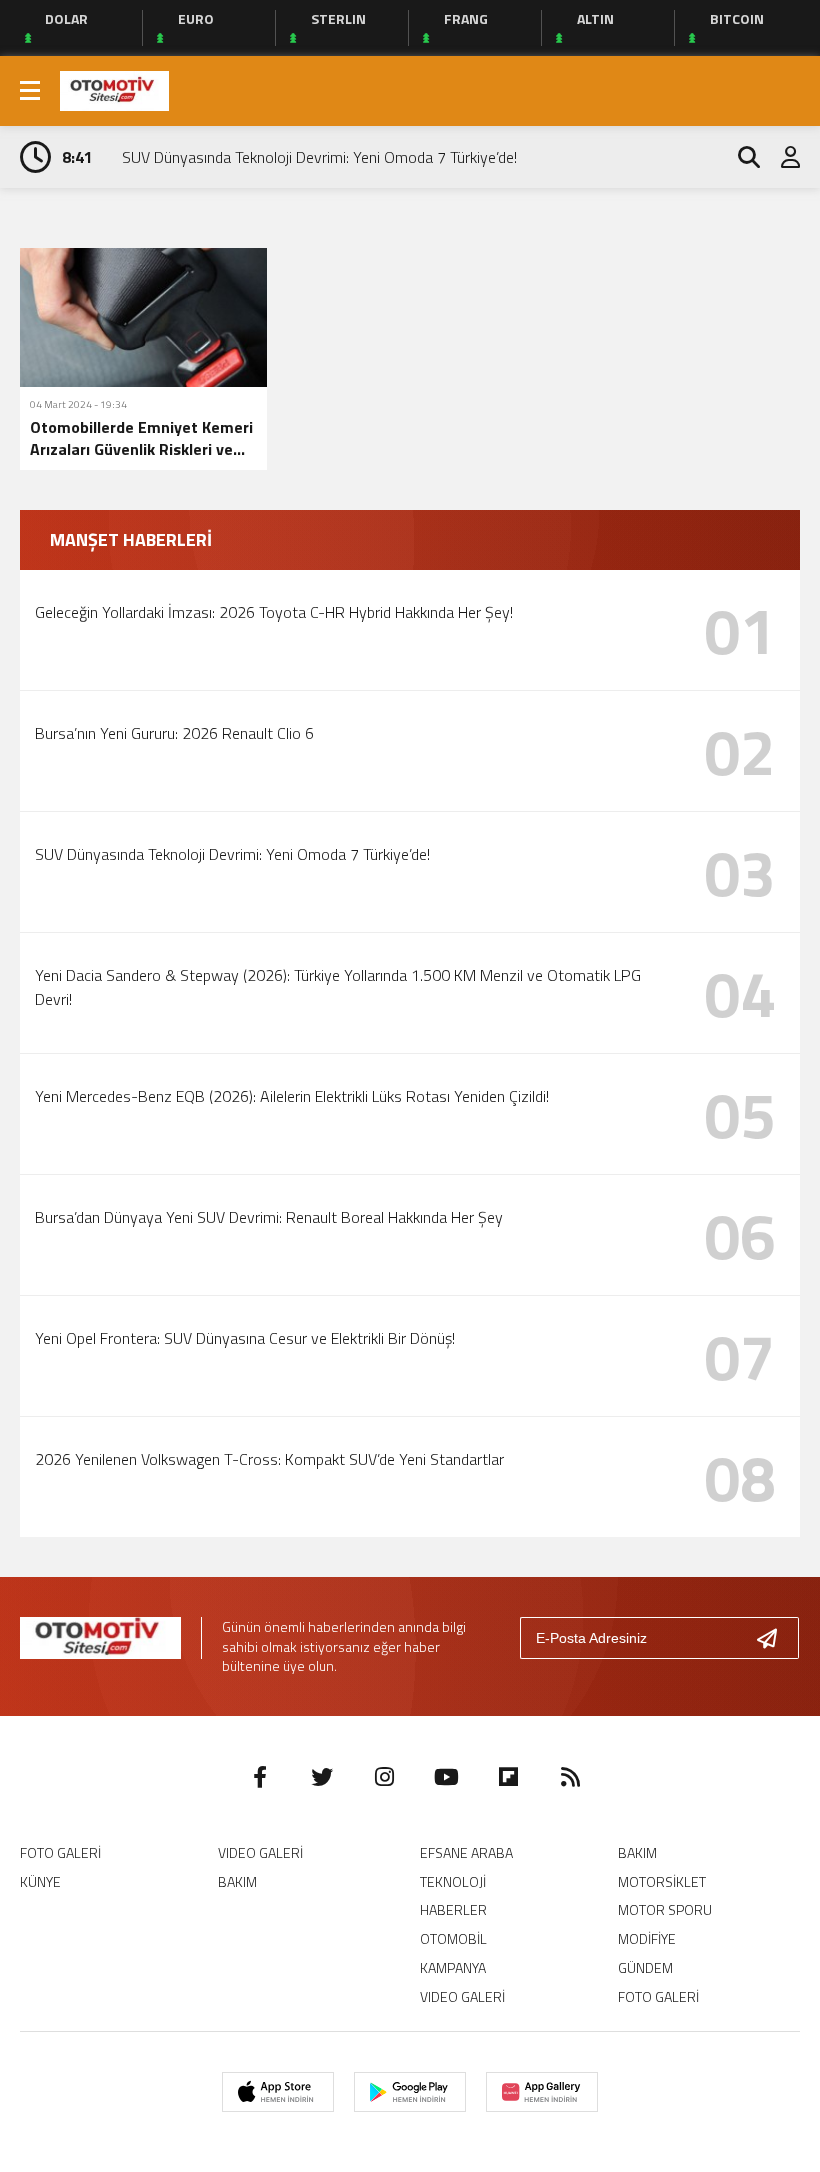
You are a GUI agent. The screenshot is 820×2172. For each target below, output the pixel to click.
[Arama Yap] (740, 157)
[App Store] (278, 2092)
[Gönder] (775, 1638)
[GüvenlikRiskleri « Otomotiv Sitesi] (114, 89)
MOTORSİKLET (662, 1881)
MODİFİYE (647, 1938)
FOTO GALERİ (60, 1852)
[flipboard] (508, 1777)
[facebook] (260, 1777)
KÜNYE (40, 1881)
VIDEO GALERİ (260, 1852)
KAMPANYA (453, 1967)
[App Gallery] (542, 2092)
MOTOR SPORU (665, 1909)
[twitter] (322, 1777)
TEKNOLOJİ (453, 1881)
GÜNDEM (645, 1967)
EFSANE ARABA (466, 1852)
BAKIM (237, 1881)
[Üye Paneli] (780, 157)
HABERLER (453, 1909)
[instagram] (384, 1777)
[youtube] (446, 1777)
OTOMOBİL (453, 1938)
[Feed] (570, 1777)
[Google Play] (410, 2092)
